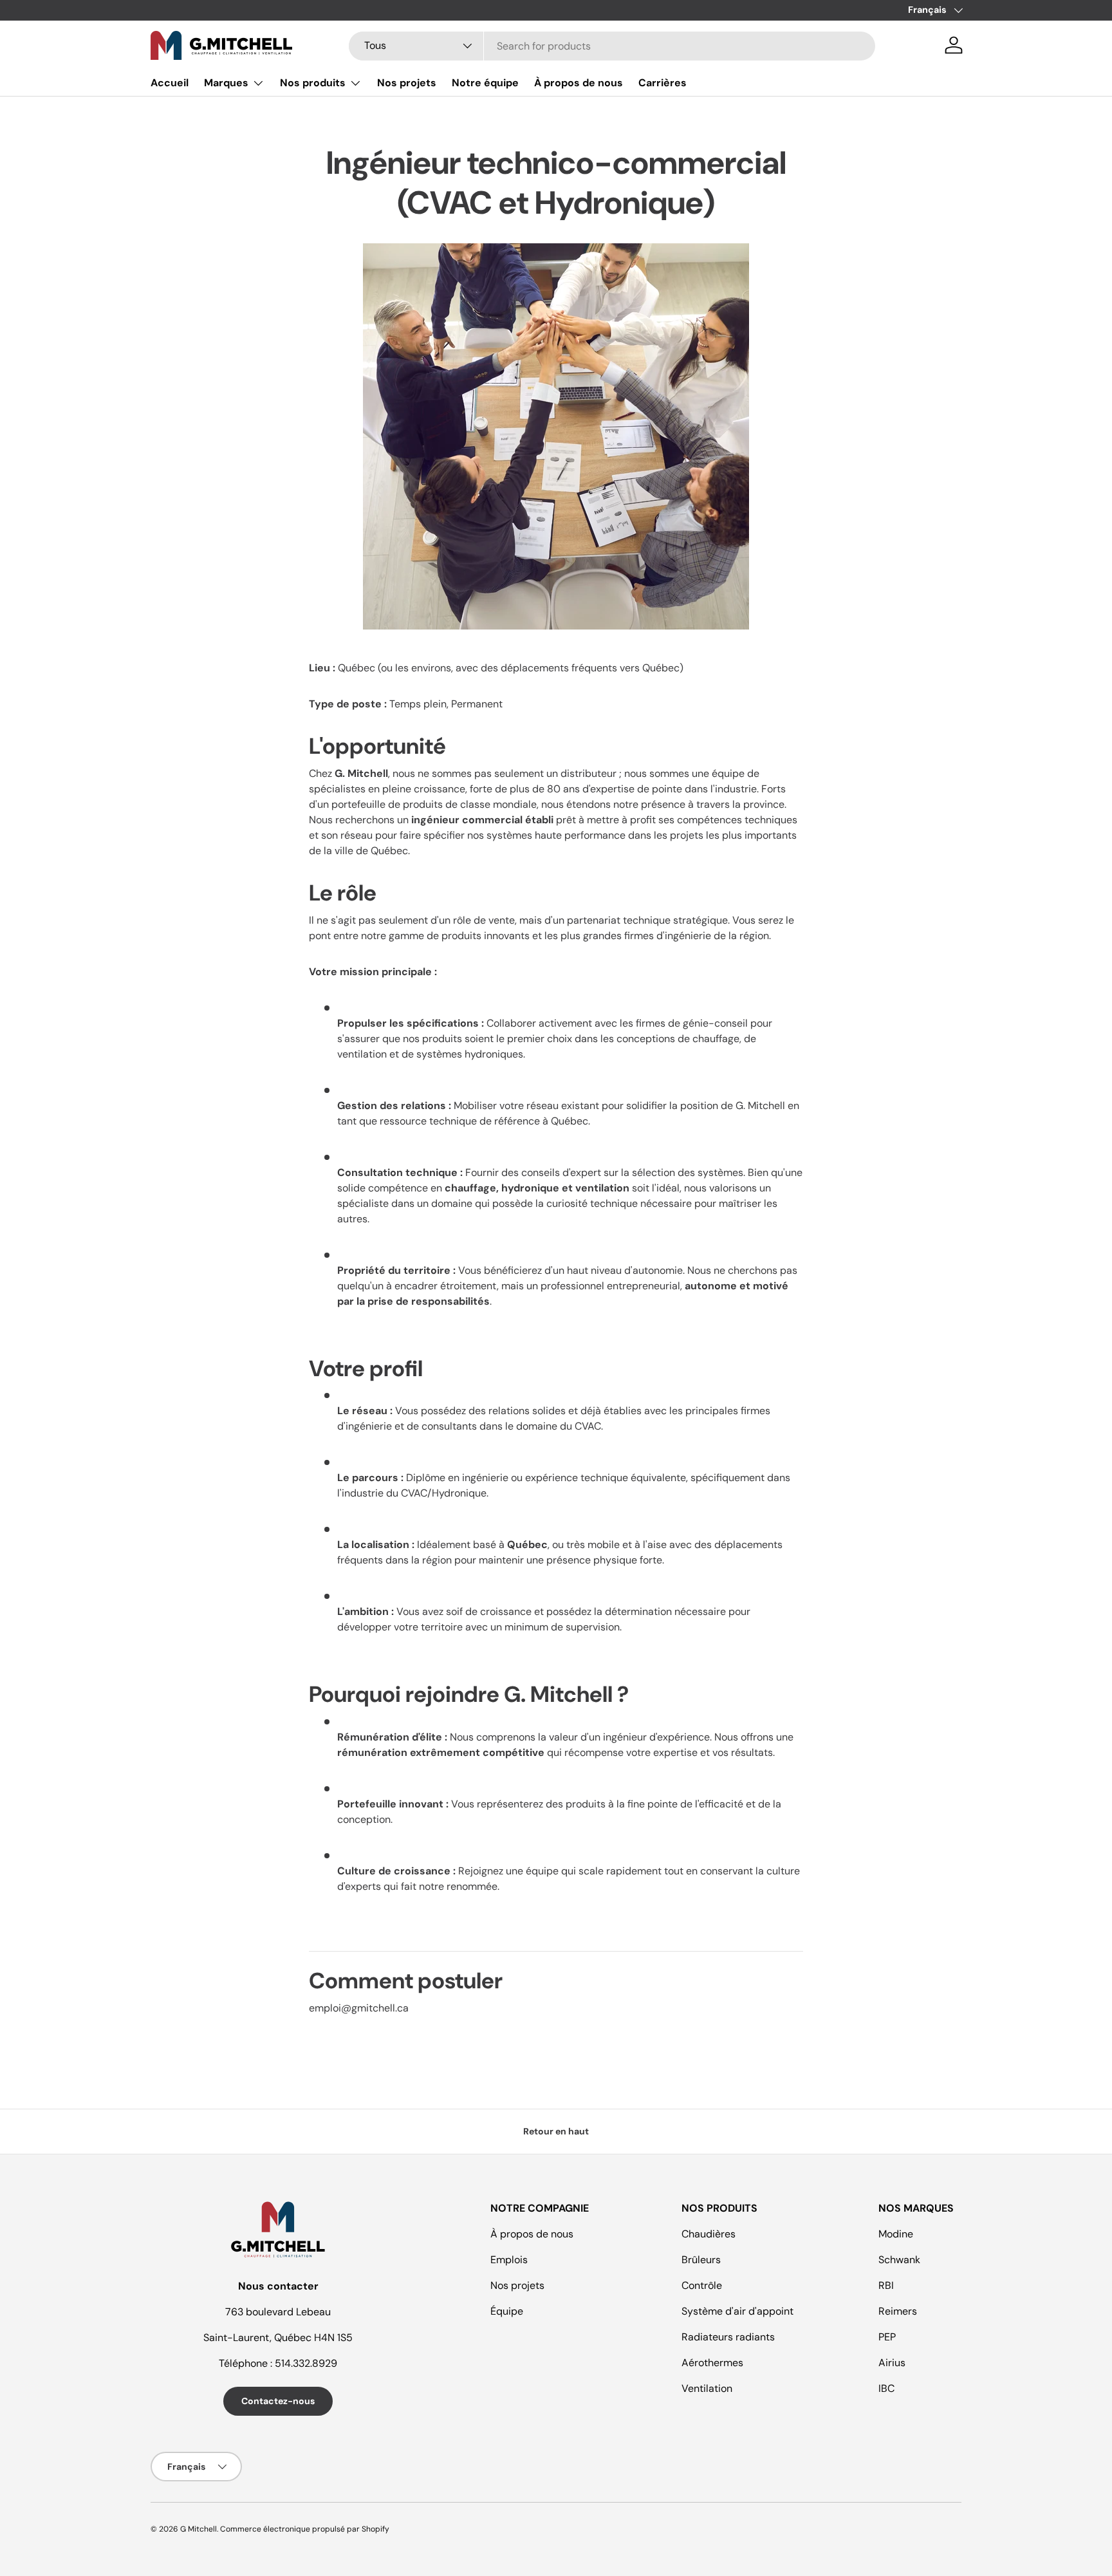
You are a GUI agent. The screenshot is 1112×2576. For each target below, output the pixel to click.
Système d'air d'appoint (737, 2311)
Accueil (170, 83)
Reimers (898, 2311)
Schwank (899, 2260)
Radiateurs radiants (728, 2337)
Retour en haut (556, 2131)
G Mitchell (199, 2529)
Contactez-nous (278, 2401)
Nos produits (313, 83)
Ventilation (707, 2388)
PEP (887, 2337)
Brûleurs (701, 2260)
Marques (226, 83)
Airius (892, 2363)
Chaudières (709, 2234)
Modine (896, 2234)
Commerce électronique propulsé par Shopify (305, 2529)
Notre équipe (485, 83)
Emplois (509, 2260)
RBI (886, 2285)
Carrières (663, 83)
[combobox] (612, 45)
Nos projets (407, 83)
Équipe (507, 2311)
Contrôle (702, 2285)
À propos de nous (579, 83)
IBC (886, 2388)
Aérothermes (712, 2363)
